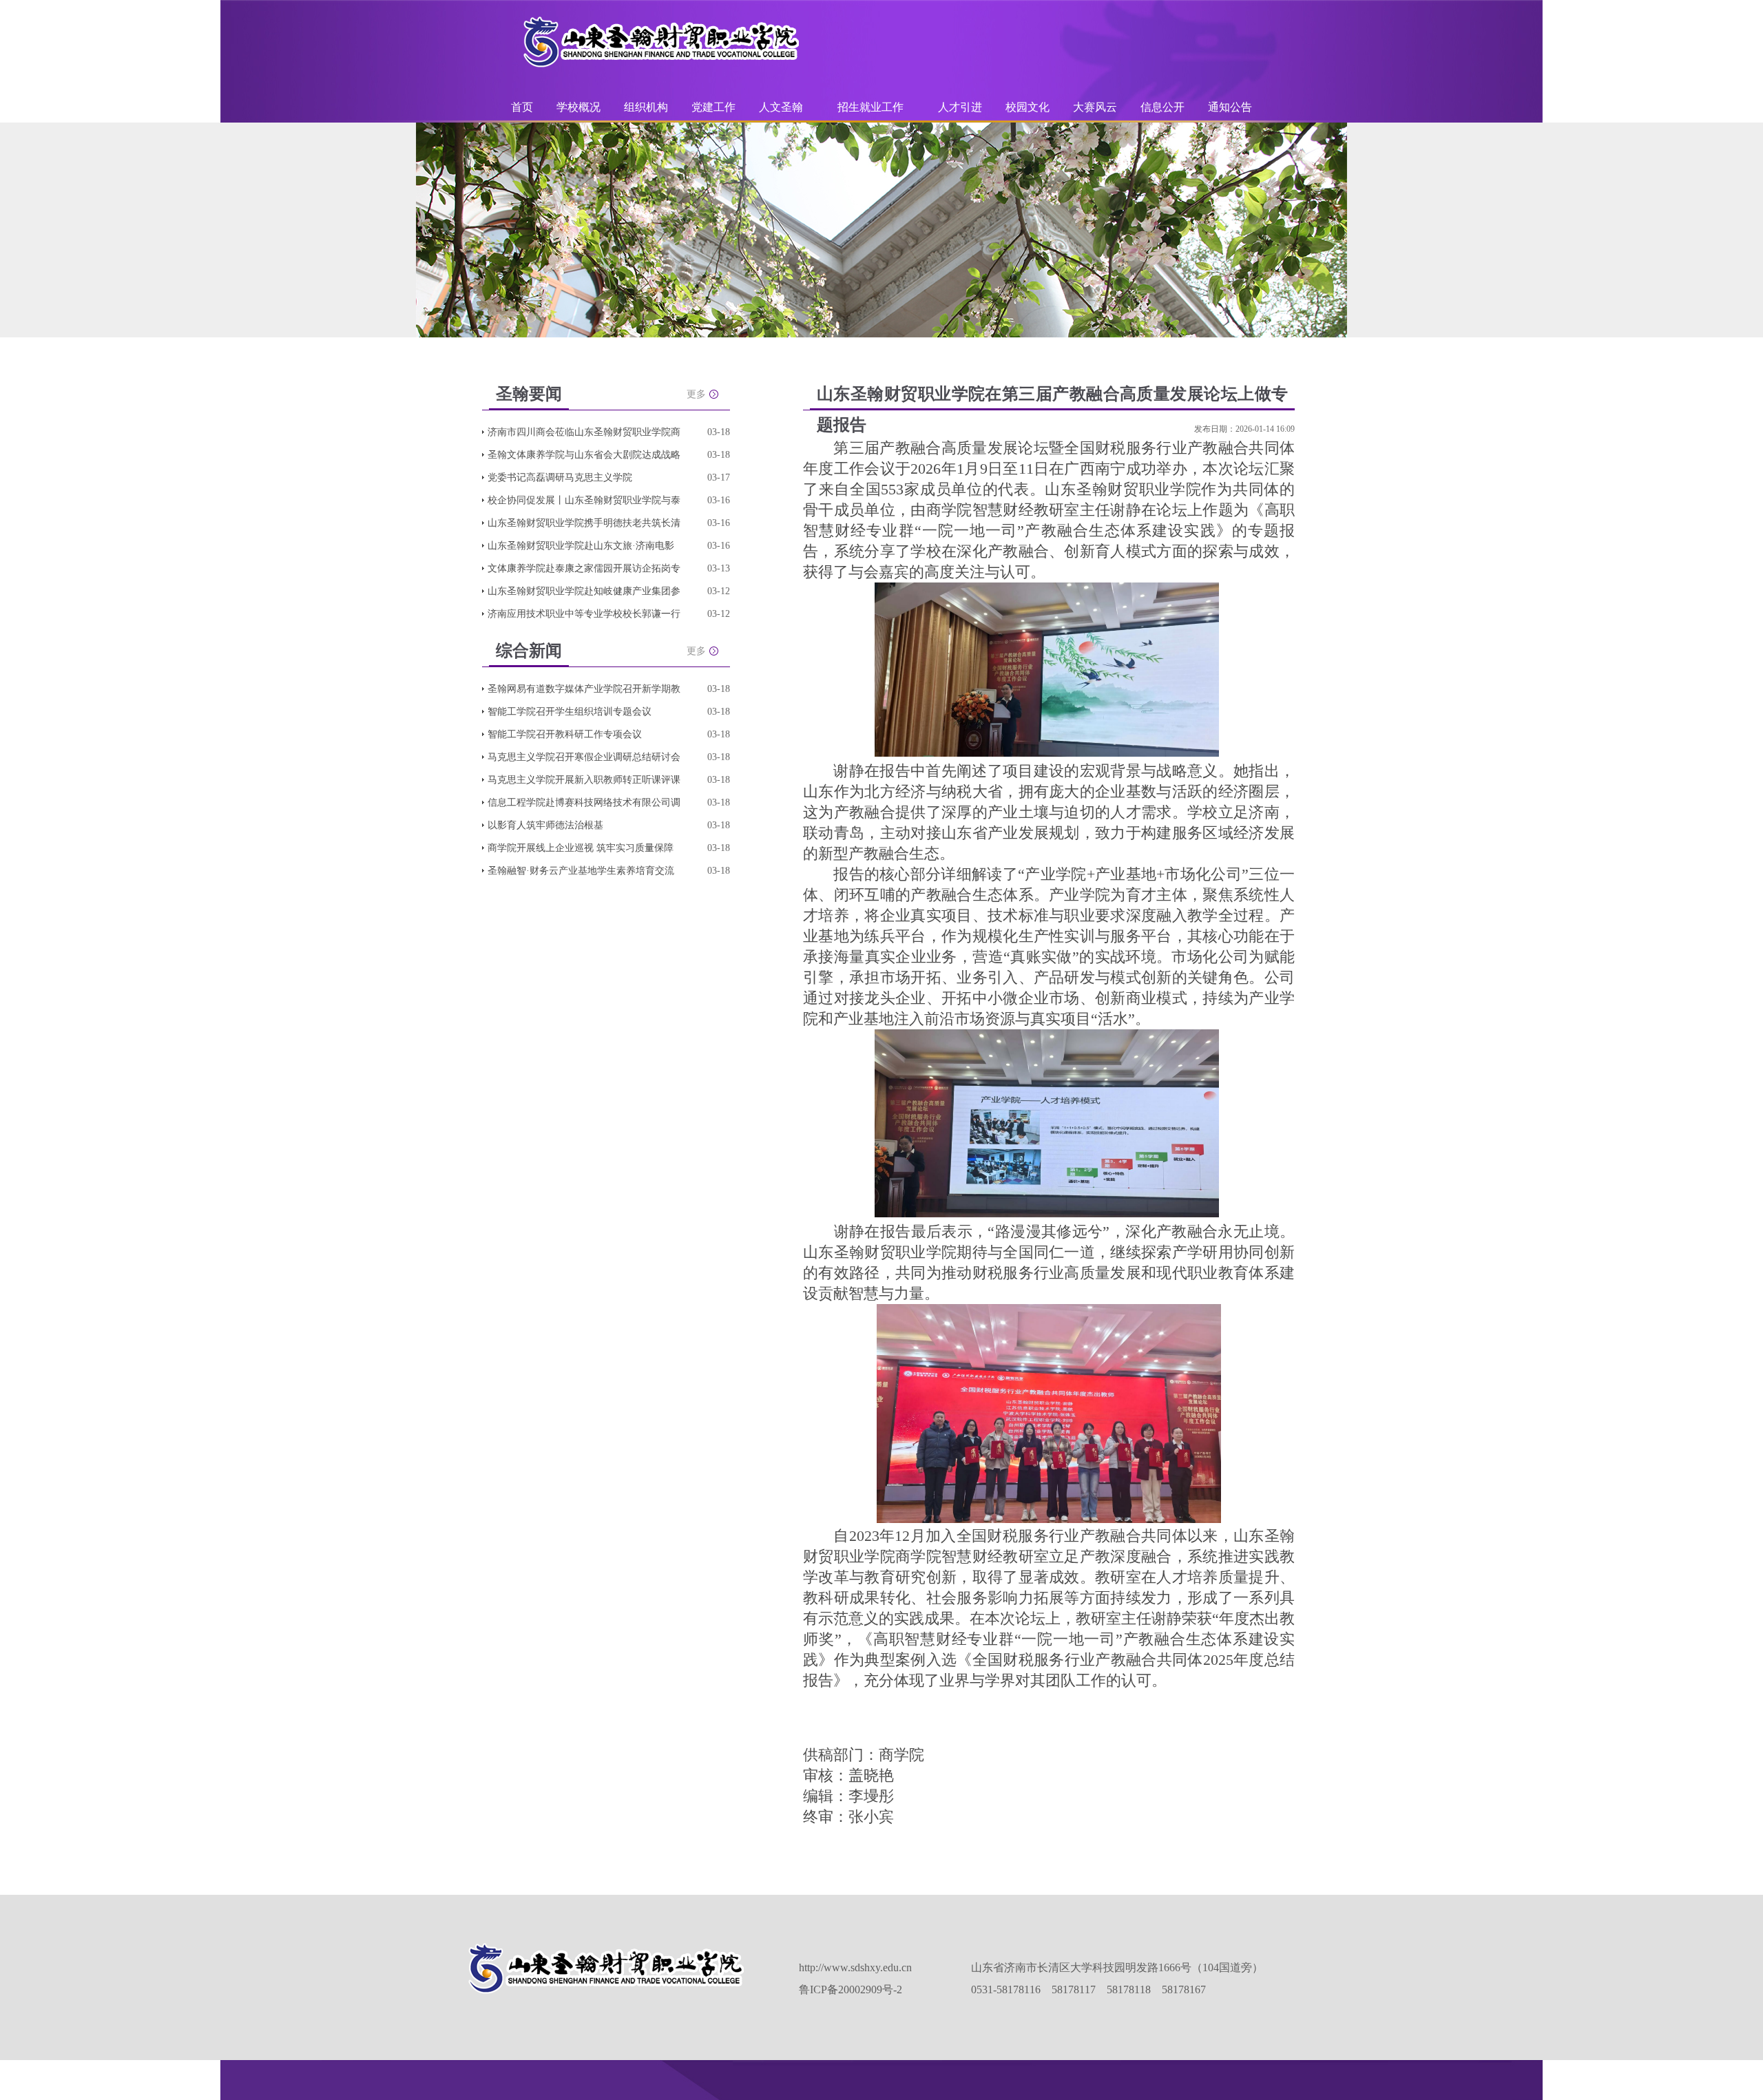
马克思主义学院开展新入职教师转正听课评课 (584, 780)
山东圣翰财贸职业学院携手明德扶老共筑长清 (584, 523)
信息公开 (1162, 107)
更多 (696, 394)
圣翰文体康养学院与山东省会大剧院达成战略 (584, 455)
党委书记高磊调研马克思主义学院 (560, 477)
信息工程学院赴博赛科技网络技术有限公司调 (584, 802)
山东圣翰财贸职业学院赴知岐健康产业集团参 (584, 591)
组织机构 (646, 107)
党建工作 (713, 107)
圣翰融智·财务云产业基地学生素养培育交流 (581, 871)
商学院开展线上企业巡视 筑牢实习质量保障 (581, 848)
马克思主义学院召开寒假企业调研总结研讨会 (584, 757)
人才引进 (960, 107)
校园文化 (1027, 107)
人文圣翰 (781, 107)
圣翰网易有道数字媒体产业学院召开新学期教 (584, 689)
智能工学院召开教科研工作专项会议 (565, 734)
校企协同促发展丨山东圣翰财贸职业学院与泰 (584, 500)
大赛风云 (1095, 107)
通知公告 (1230, 107)
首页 (522, 107)
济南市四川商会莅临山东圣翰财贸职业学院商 (584, 432)
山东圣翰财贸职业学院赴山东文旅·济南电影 (581, 546)
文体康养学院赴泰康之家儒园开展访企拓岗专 (584, 568)
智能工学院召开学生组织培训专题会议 (570, 712)
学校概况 (578, 107)
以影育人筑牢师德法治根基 (545, 825)
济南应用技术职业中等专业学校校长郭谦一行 (584, 614)
